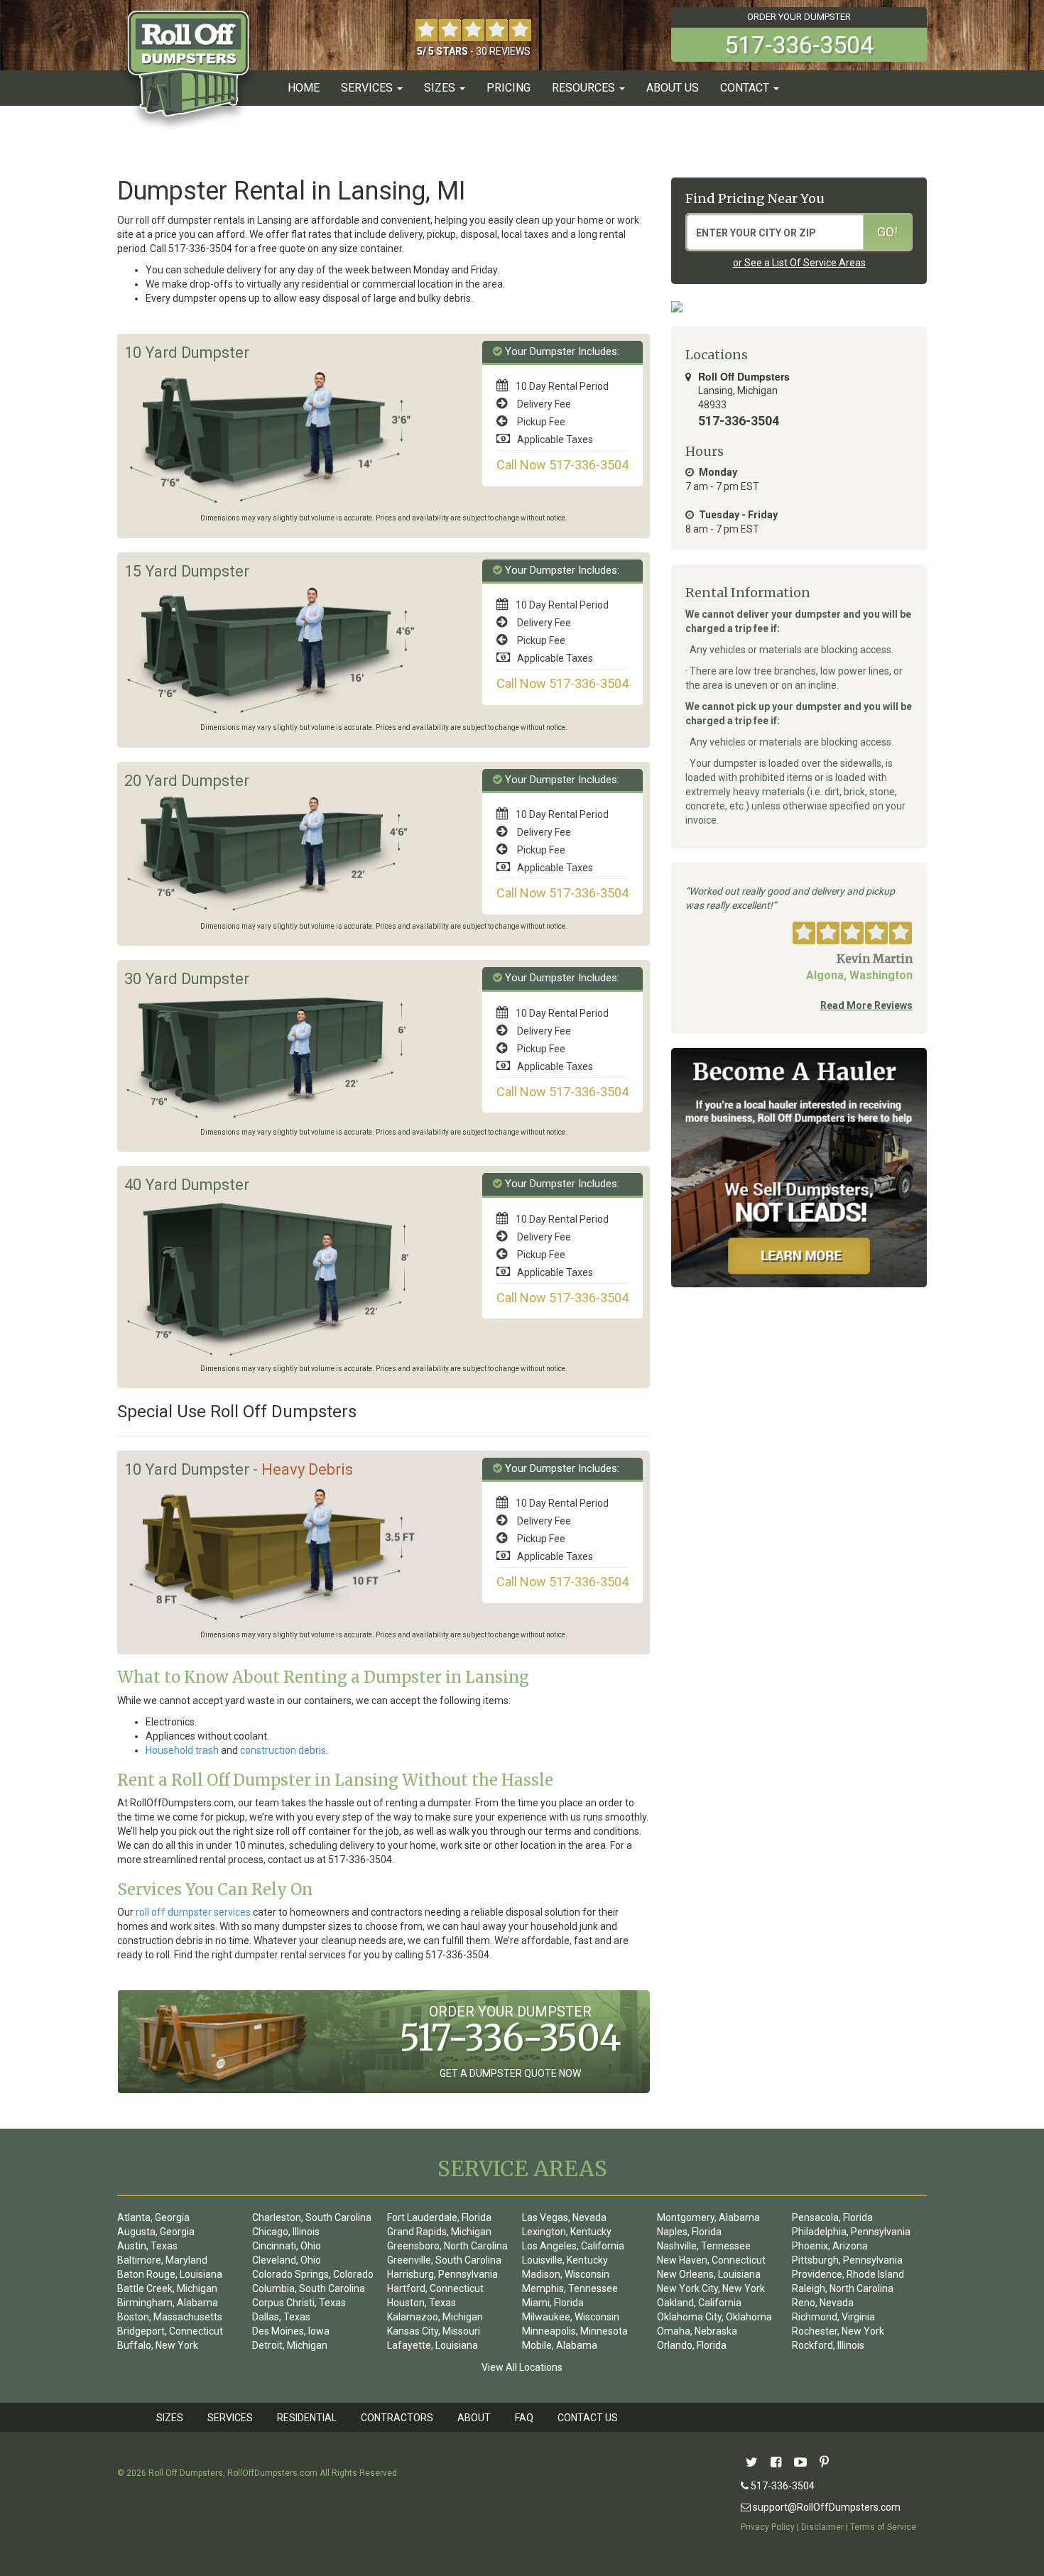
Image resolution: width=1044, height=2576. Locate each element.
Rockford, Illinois (828, 2345)
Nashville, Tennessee (704, 2246)
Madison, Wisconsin (566, 2274)
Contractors (397, 2418)
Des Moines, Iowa (291, 2331)
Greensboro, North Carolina (447, 2246)
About (474, 2418)
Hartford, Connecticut (435, 2288)
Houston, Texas (422, 2303)
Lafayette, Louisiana (433, 2345)
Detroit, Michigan (290, 2345)
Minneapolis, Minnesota (575, 2331)
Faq (524, 2418)
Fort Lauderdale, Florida (439, 2217)
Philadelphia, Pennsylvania (851, 2232)
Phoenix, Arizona (830, 2246)
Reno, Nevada (823, 2303)
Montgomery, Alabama (708, 2217)
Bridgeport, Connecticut (170, 2331)
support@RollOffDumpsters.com (826, 2507)
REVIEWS (510, 51)
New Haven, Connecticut (711, 2260)
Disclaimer (822, 2527)
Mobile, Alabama (560, 2345)
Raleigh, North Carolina (843, 2288)
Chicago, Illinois (286, 2232)
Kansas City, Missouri (434, 2331)
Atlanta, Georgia (153, 2217)
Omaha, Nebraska (697, 2331)
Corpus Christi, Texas (299, 2303)
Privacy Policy (768, 2527)
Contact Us (588, 2418)
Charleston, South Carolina (312, 2217)
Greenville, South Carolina (444, 2260)
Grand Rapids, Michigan (439, 2232)
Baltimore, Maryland (162, 2260)
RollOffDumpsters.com (272, 2473)
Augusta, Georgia (156, 2232)
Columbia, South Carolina (309, 2288)
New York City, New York (711, 2288)
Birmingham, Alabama (168, 2303)
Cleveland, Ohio (287, 2260)
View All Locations (522, 2367)
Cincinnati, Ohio (287, 2246)
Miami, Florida (553, 2303)
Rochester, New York (838, 2331)
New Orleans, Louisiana (709, 2274)
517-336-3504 (782, 2486)
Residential (307, 2418)
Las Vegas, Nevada (564, 2217)
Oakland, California (699, 2303)
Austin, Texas (147, 2246)
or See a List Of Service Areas (799, 263)
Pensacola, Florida (832, 2217)
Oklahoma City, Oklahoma (714, 2317)
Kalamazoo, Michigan (435, 2317)
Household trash (182, 1750)
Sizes (170, 2418)
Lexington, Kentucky (567, 2232)
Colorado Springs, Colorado (313, 2274)
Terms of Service (883, 2527)
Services (230, 2418)
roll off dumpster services (193, 1912)
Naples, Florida (689, 2232)
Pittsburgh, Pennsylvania (847, 2260)
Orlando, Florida (692, 2345)
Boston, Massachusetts (170, 2317)
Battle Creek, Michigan (167, 2288)
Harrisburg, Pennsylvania (442, 2274)
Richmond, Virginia (833, 2317)
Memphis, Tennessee (570, 2288)
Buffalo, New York (158, 2345)
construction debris (283, 1750)
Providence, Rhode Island (848, 2274)
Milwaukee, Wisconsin (571, 2317)
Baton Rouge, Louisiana (170, 2274)
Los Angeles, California (573, 2246)
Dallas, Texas (281, 2317)
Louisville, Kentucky (565, 2260)
